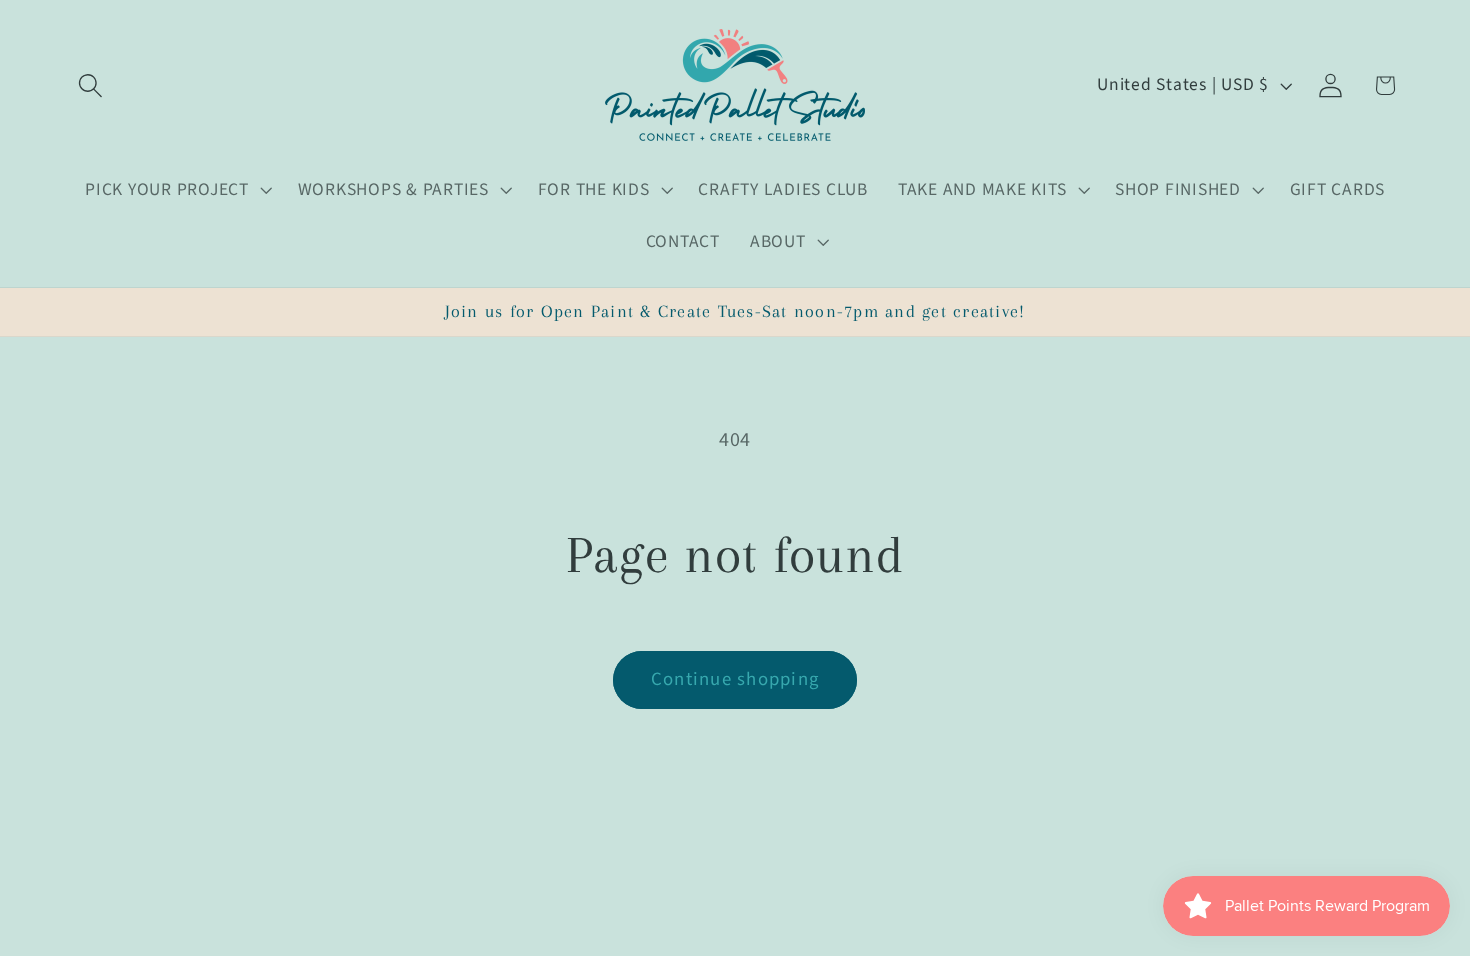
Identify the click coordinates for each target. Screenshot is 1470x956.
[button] (90, 85)
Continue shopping (735, 679)
